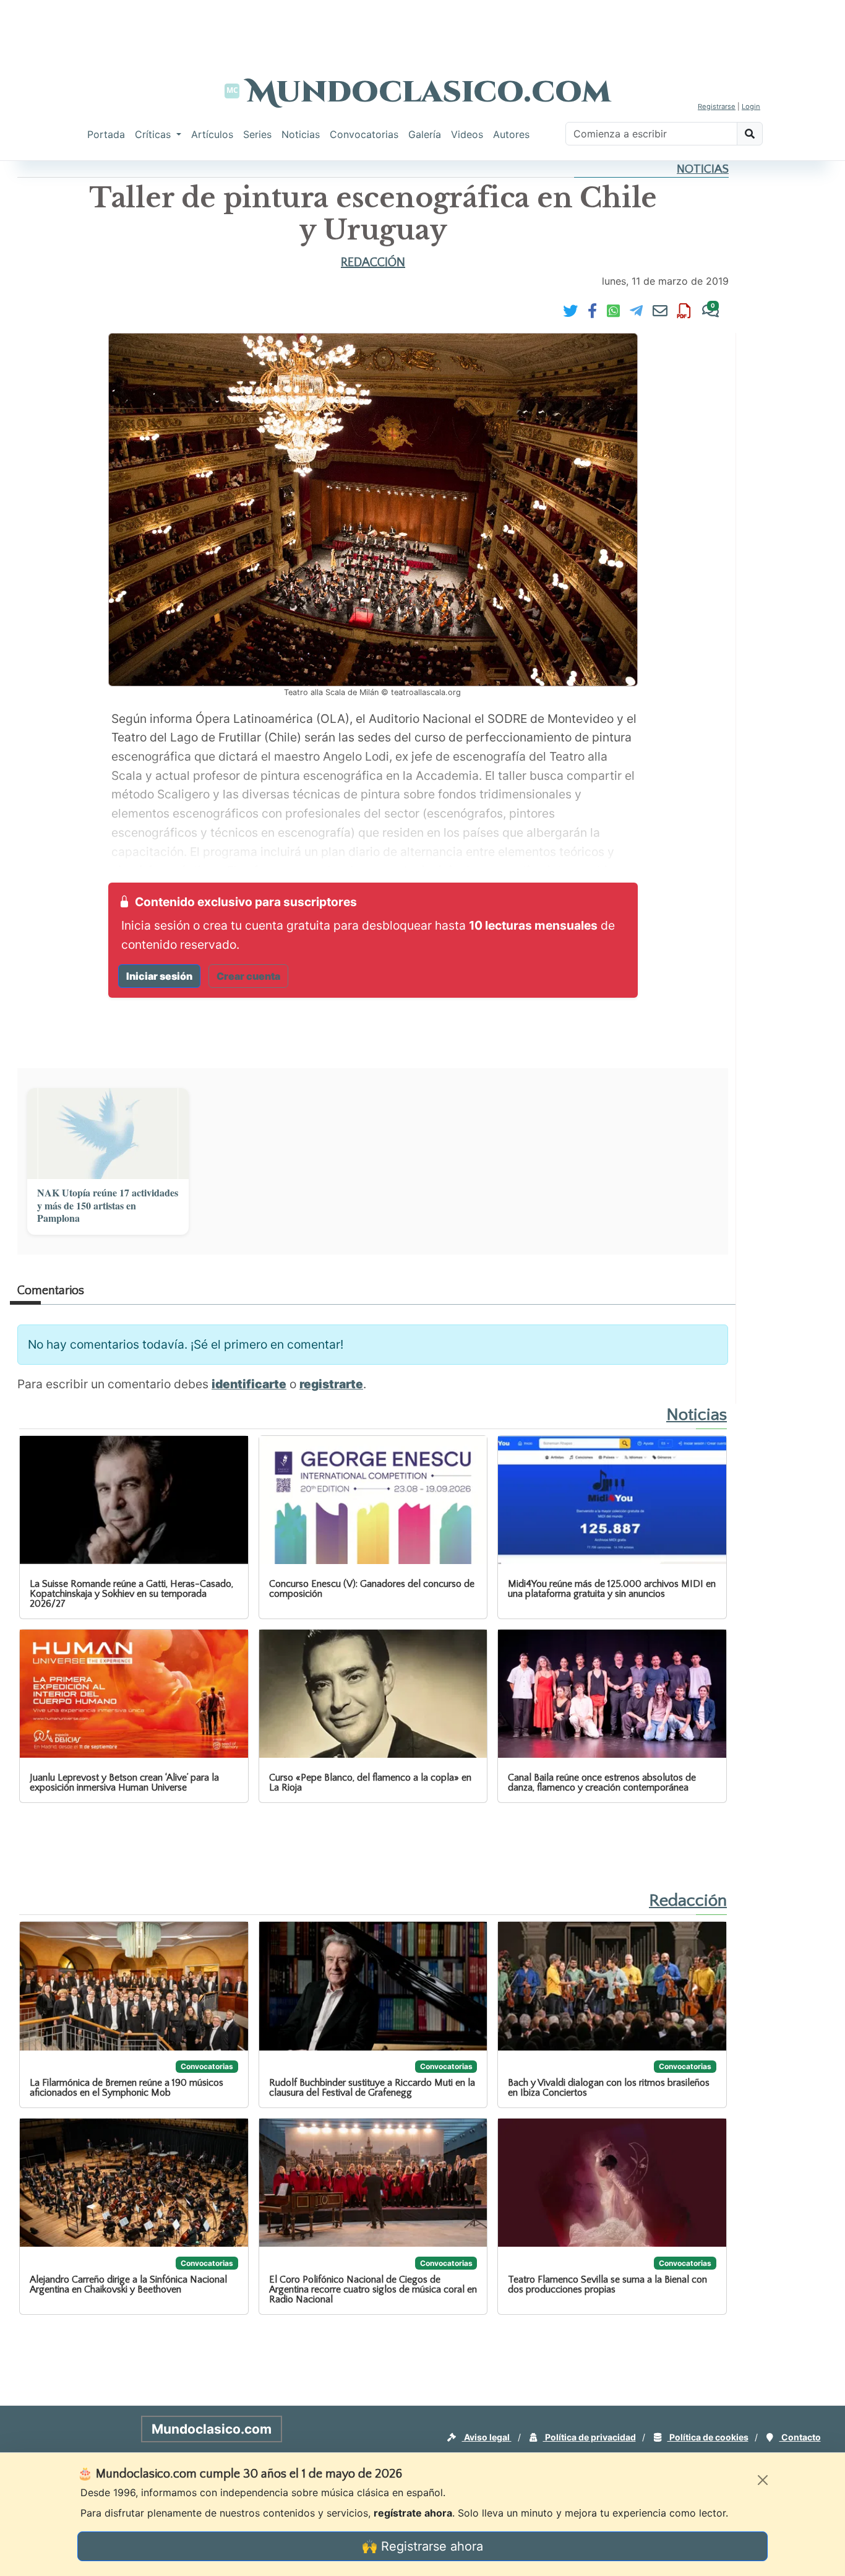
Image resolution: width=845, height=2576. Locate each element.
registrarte (331, 1384)
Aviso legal (487, 2437)
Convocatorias (364, 134)
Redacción (373, 262)
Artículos (212, 134)
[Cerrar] (763, 2480)
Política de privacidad (590, 2437)
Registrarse (717, 106)
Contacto (800, 2437)
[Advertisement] (422, 28)
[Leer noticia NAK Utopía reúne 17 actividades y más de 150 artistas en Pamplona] (108, 1134)
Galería (425, 134)
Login (751, 106)
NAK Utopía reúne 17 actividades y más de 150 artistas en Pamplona (108, 1206)
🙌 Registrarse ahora (422, 2546)
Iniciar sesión (159, 976)
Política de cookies (708, 2437)
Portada (106, 134)
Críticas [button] (154, 134)
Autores (511, 134)
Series (257, 134)
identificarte (249, 1384)
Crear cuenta (248, 976)
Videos (467, 134)
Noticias (301, 134)
